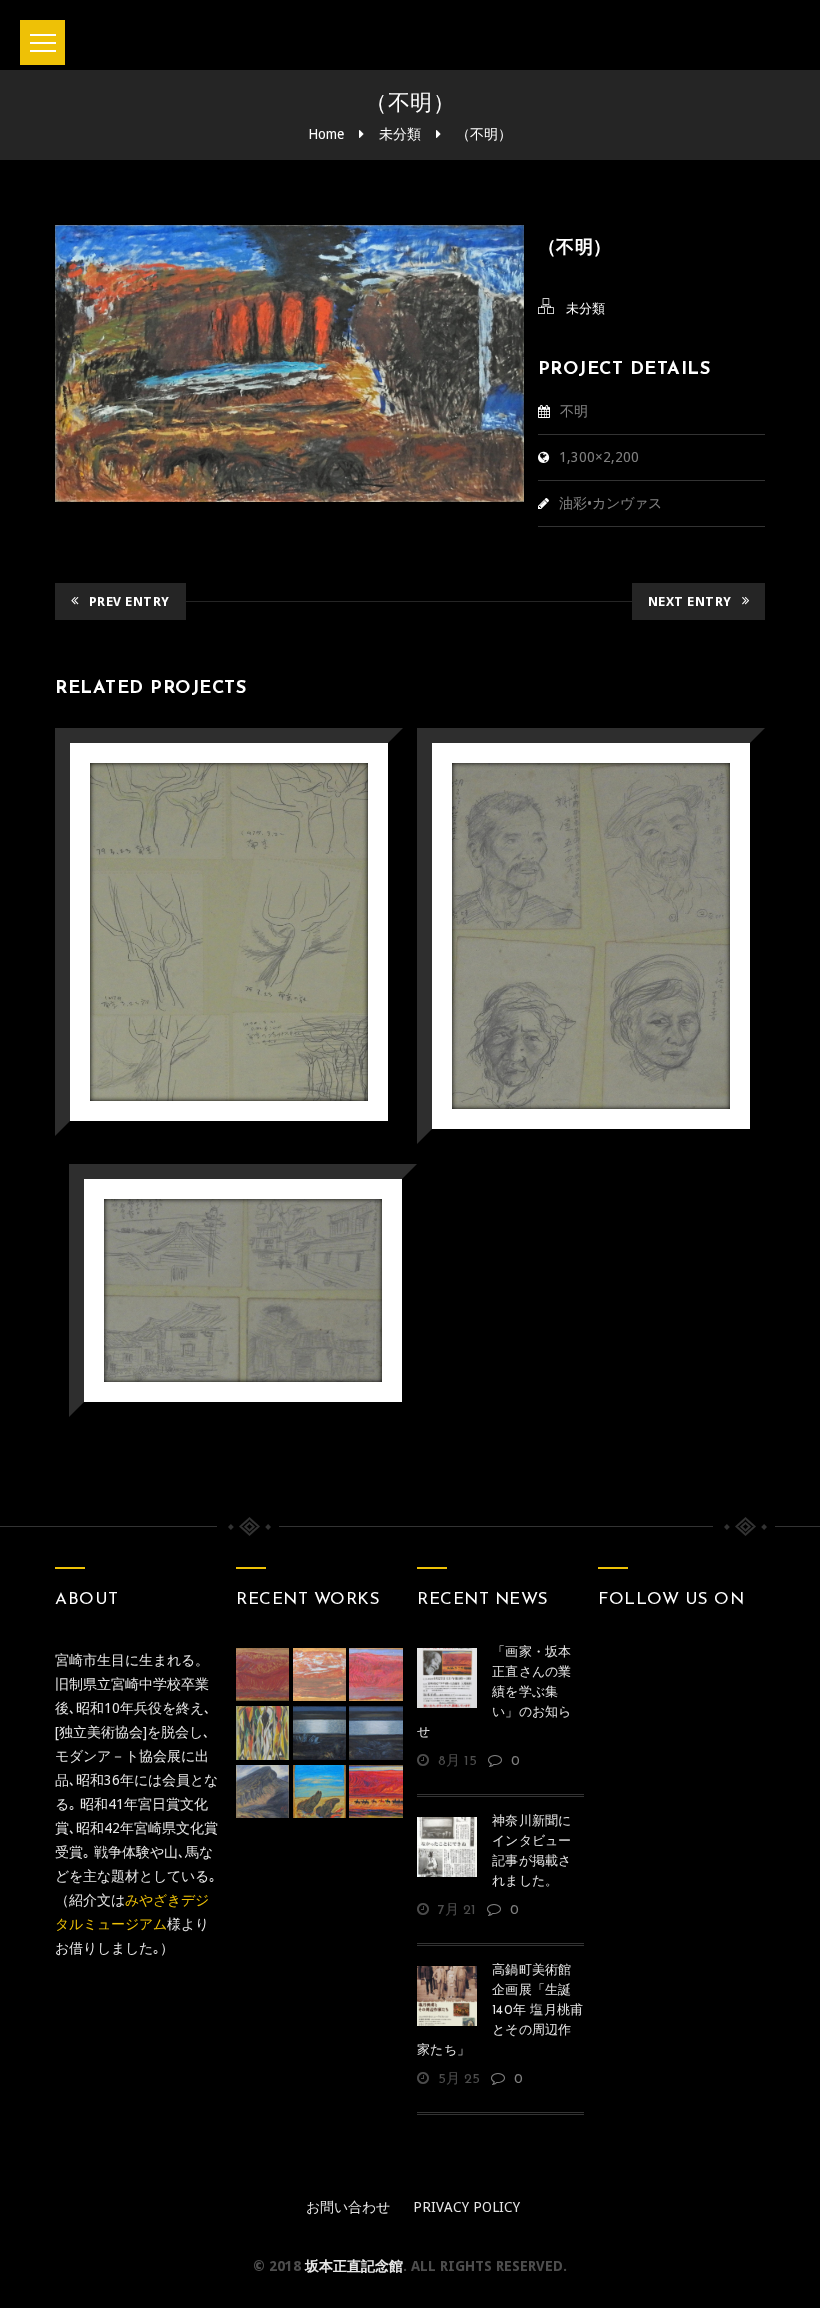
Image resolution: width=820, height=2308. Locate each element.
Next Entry (690, 601)
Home (326, 134)
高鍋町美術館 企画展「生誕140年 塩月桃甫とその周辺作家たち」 (500, 2010)
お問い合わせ (348, 2207)
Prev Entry (129, 601)
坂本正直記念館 (354, 2266)
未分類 (400, 134)
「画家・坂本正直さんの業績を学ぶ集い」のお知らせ (494, 1692)
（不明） (484, 134)
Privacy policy (466, 2207)
